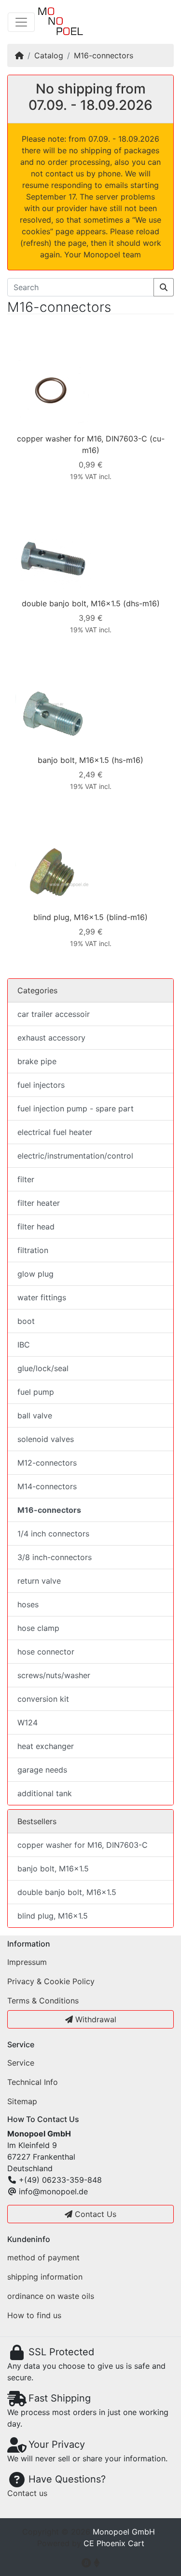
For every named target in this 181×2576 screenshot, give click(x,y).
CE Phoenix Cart (114, 2543)
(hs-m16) (127, 760)
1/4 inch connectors (53, 1534)
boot (26, 1321)
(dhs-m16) (141, 603)
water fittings (42, 1297)
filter (26, 1179)
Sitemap (22, 2101)
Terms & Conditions (43, 2001)
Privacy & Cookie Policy (51, 1981)
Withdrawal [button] (95, 2019)
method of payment (43, 2257)
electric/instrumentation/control (75, 1156)
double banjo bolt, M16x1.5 (71, 603)
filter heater (39, 1203)
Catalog (49, 55)
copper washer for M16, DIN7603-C (82, 439)
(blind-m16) (127, 917)
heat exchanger (46, 1746)
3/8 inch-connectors (55, 1557)
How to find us (34, 2315)
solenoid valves (46, 1439)
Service (21, 2063)
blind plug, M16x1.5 (69, 917)
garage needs (42, 1770)
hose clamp (38, 1628)
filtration (33, 1250)
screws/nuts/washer (54, 1675)
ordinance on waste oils (51, 2296)
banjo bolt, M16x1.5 (73, 760)
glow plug (35, 1274)
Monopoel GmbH (124, 2532)
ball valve (35, 1415)
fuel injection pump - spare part (76, 1108)
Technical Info (33, 2082)
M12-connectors (47, 1463)
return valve (39, 1581)
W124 (28, 1722)
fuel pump (36, 1392)
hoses (28, 1604)
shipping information (45, 2277)
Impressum (27, 1962)
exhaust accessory (51, 1038)
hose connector (46, 1652)
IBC (24, 1345)
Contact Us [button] (94, 2214)
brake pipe (37, 1061)
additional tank (45, 1793)
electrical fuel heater (55, 1132)
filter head (36, 1227)
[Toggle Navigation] (21, 22)
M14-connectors (47, 1486)
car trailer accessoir (54, 1014)
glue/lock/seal (43, 1368)
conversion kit (43, 1699)
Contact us (27, 2493)
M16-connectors (104, 55)
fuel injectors (41, 1085)
